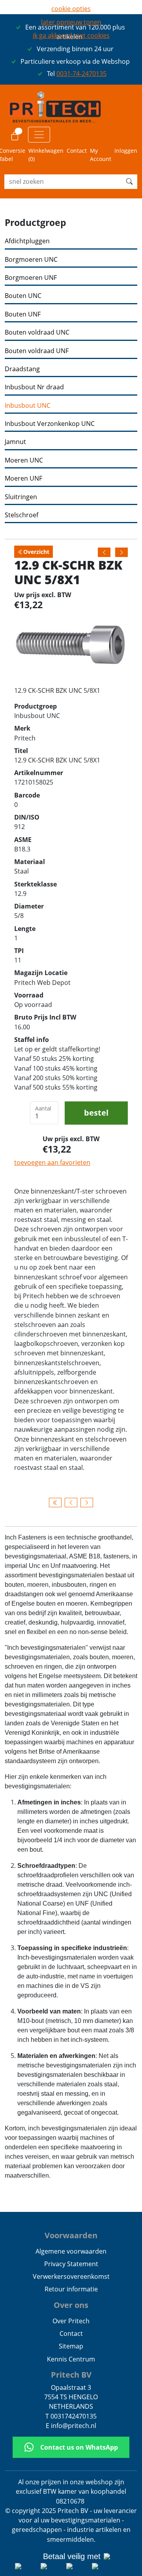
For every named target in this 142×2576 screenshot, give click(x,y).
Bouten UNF (23, 314)
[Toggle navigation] (39, 135)
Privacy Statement (71, 2264)
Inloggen (126, 151)
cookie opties (71, 9)
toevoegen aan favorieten (52, 1162)
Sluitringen (21, 497)
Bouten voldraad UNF (37, 351)
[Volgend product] (87, 1503)
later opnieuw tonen (71, 22)
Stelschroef (21, 515)
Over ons (71, 2305)
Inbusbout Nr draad (34, 387)
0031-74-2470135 (81, 74)
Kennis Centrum (71, 2359)
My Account (101, 155)
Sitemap (71, 2346)
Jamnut (15, 442)
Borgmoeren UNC (31, 260)
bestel (96, 1113)
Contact (77, 151)
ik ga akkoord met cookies (71, 35)
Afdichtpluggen (27, 241)
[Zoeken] (129, 181)
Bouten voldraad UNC (37, 332)
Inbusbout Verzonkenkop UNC (50, 424)
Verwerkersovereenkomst (71, 2276)
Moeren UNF (23, 478)
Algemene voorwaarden (71, 2251)
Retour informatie (71, 2289)
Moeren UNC (24, 460)
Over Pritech (71, 2321)
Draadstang (22, 369)
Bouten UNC (23, 296)
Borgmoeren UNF (31, 278)
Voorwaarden (71, 2235)
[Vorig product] (71, 1503)
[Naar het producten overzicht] (55, 1503)
